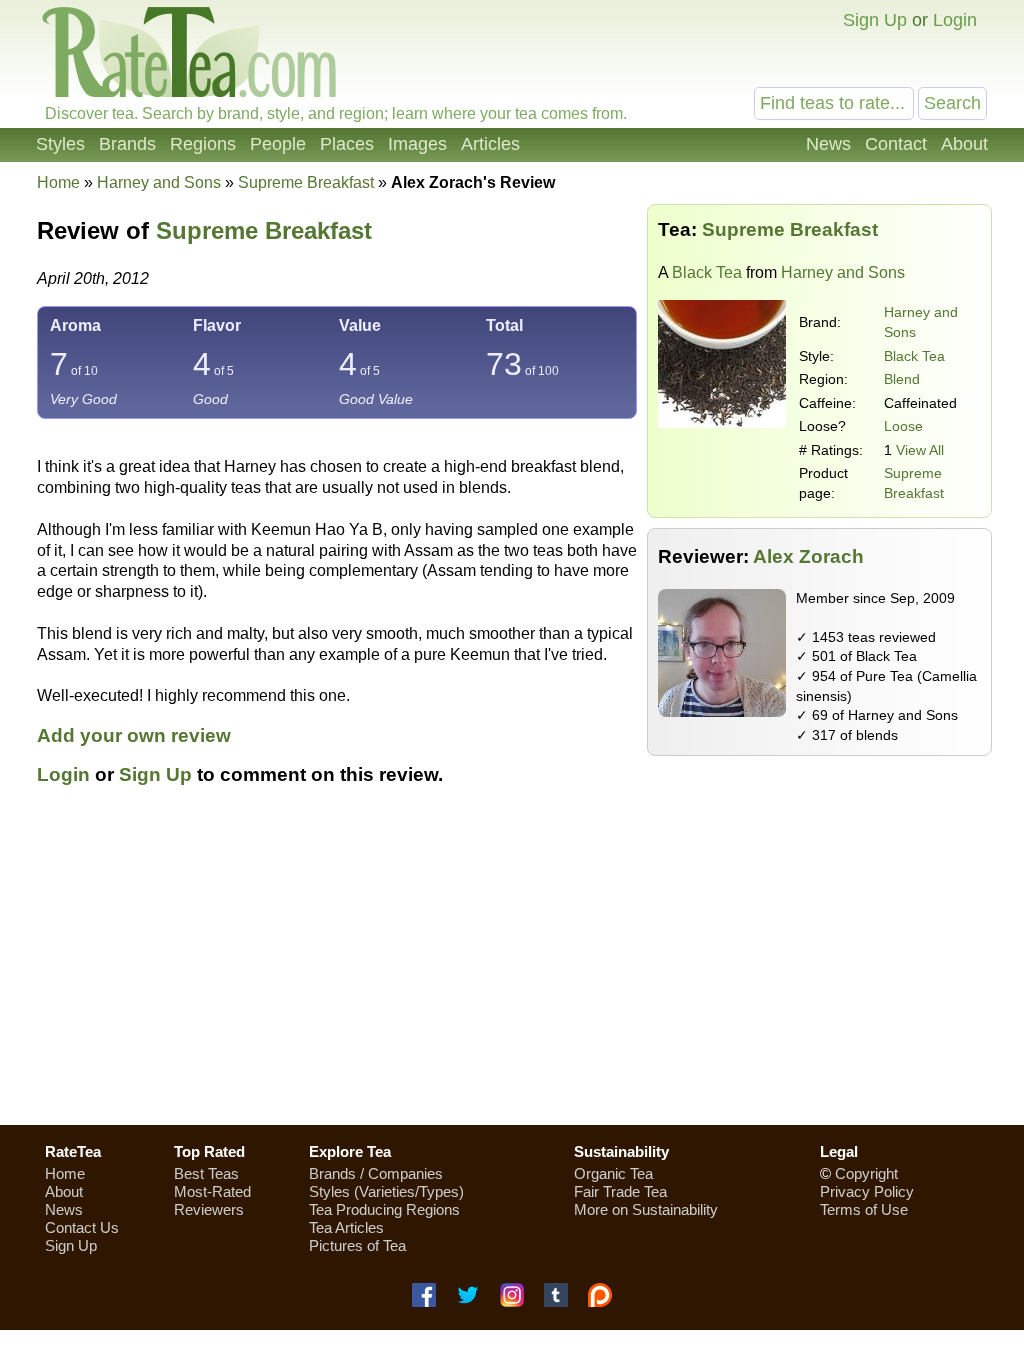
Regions (203, 144)
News (828, 144)
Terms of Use (864, 1209)
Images (417, 144)
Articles (490, 144)
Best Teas (206, 1173)
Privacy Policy (867, 1191)
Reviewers (209, 1209)
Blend (902, 379)
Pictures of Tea (357, 1245)
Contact (896, 144)
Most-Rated (212, 1191)
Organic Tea (613, 1173)
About (964, 144)
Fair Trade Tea (620, 1191)
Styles (60, 144)
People (278, 144)
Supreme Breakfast (264, 230)
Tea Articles (346, 1227)
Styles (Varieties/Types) (386, 1191)
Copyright (866, 1173)
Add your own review (134, 735)
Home (58, 182)
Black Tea (707, 272)
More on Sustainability (646, 1209)
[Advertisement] (512, 967)
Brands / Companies (376, 1173)
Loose (903, 426)
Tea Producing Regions (384, 1209)
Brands (127, 144)
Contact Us (82, 1227)
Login (955, 20)
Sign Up (875, 20)
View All (920, 450)
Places (347, 144)
